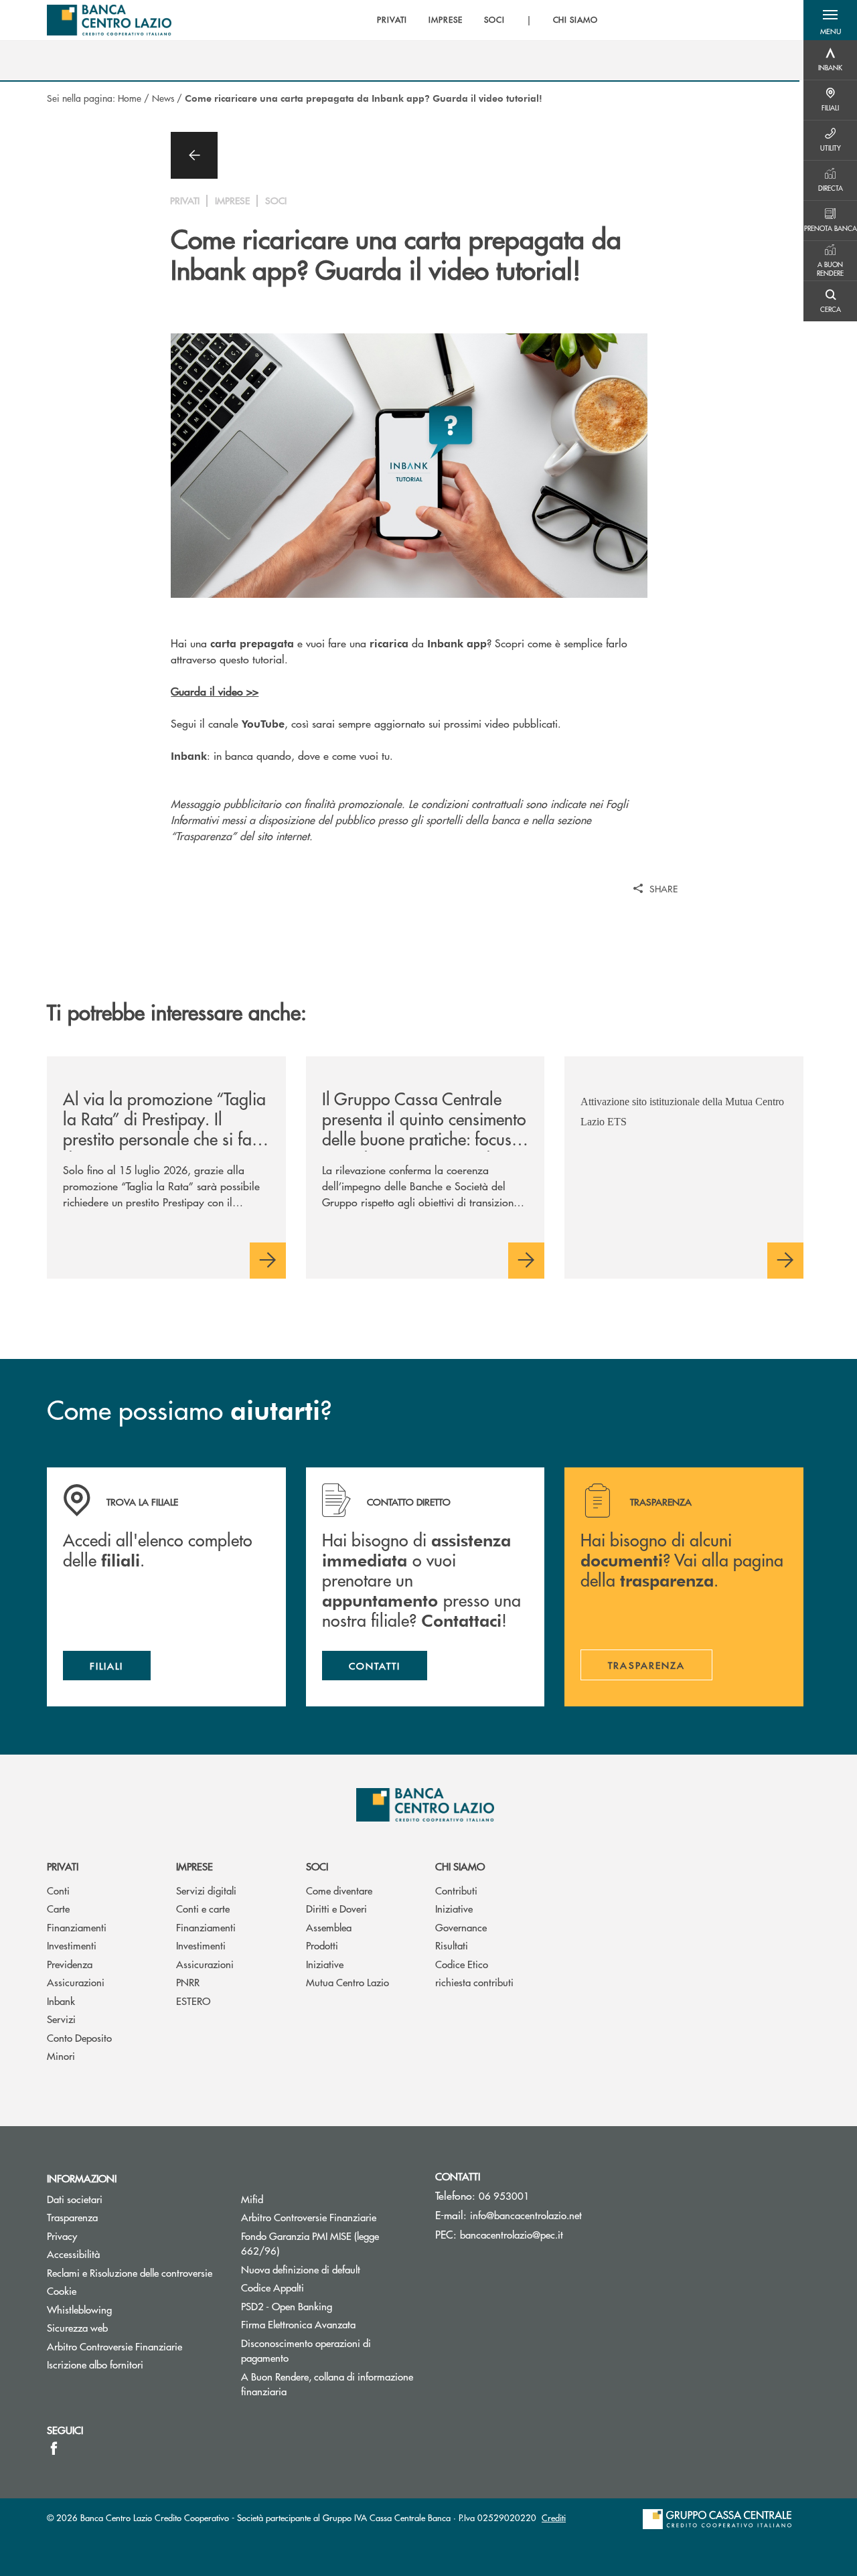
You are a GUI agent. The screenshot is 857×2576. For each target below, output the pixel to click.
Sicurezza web (77, 2327)
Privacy (62, 2236)
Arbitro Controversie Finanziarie (114, 2346)
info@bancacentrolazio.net (526, 2215)
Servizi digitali (206, 1890)
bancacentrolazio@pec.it (512, 2234)
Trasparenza (72, 2217)
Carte (58, 1908)
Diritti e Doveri (336, 1908)
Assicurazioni (76, 1982)
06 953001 (504, 2195)
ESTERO (193, 2001)
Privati (63, 1866)
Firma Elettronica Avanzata (298, 2324)
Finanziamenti (77, 1927)
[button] (830, 20)
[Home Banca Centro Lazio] (109, 20)
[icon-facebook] (54, 2448)
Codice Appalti (272, 2287)
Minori (61, 2056)
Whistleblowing (79, 2309)
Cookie (62, 2290)
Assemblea (329, 1927)
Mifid (252, 2199)
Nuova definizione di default (301, 2269)
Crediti (554, 2517)
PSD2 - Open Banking (287, 2306)
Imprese (194, 1866)
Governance (461, 1927)
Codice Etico (462, 1964)
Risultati (452, 1945)
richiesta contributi (474, 1982)
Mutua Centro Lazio (347, 1982)
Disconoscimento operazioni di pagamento (306, 2350)
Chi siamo (460, 1866)
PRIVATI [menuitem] (392, 20)
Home (130, 98)
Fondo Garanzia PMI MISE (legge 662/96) (311, 2243)
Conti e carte (203, 1908)
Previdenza (70, 1964)
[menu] (487, 20)
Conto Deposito (79, 2037)
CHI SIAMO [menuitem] (576, 20)
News (163, 98)
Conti (58, 1890)
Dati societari (75, 2199)
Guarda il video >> (215, 691)
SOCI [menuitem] (494, 20)
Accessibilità (73, 2254)
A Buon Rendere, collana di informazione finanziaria (327, 2384)
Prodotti (322, 1945)
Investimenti (72, 1945)
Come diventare (339, 1890)
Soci (317, 1866)
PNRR (188, 1982)
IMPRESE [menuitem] (446, 20)
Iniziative (325, 1964)
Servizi (61, 2019)
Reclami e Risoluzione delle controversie (130, 2272)
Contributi (456, 1890)
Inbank (61, 2001)
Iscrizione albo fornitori (95, 2364)
